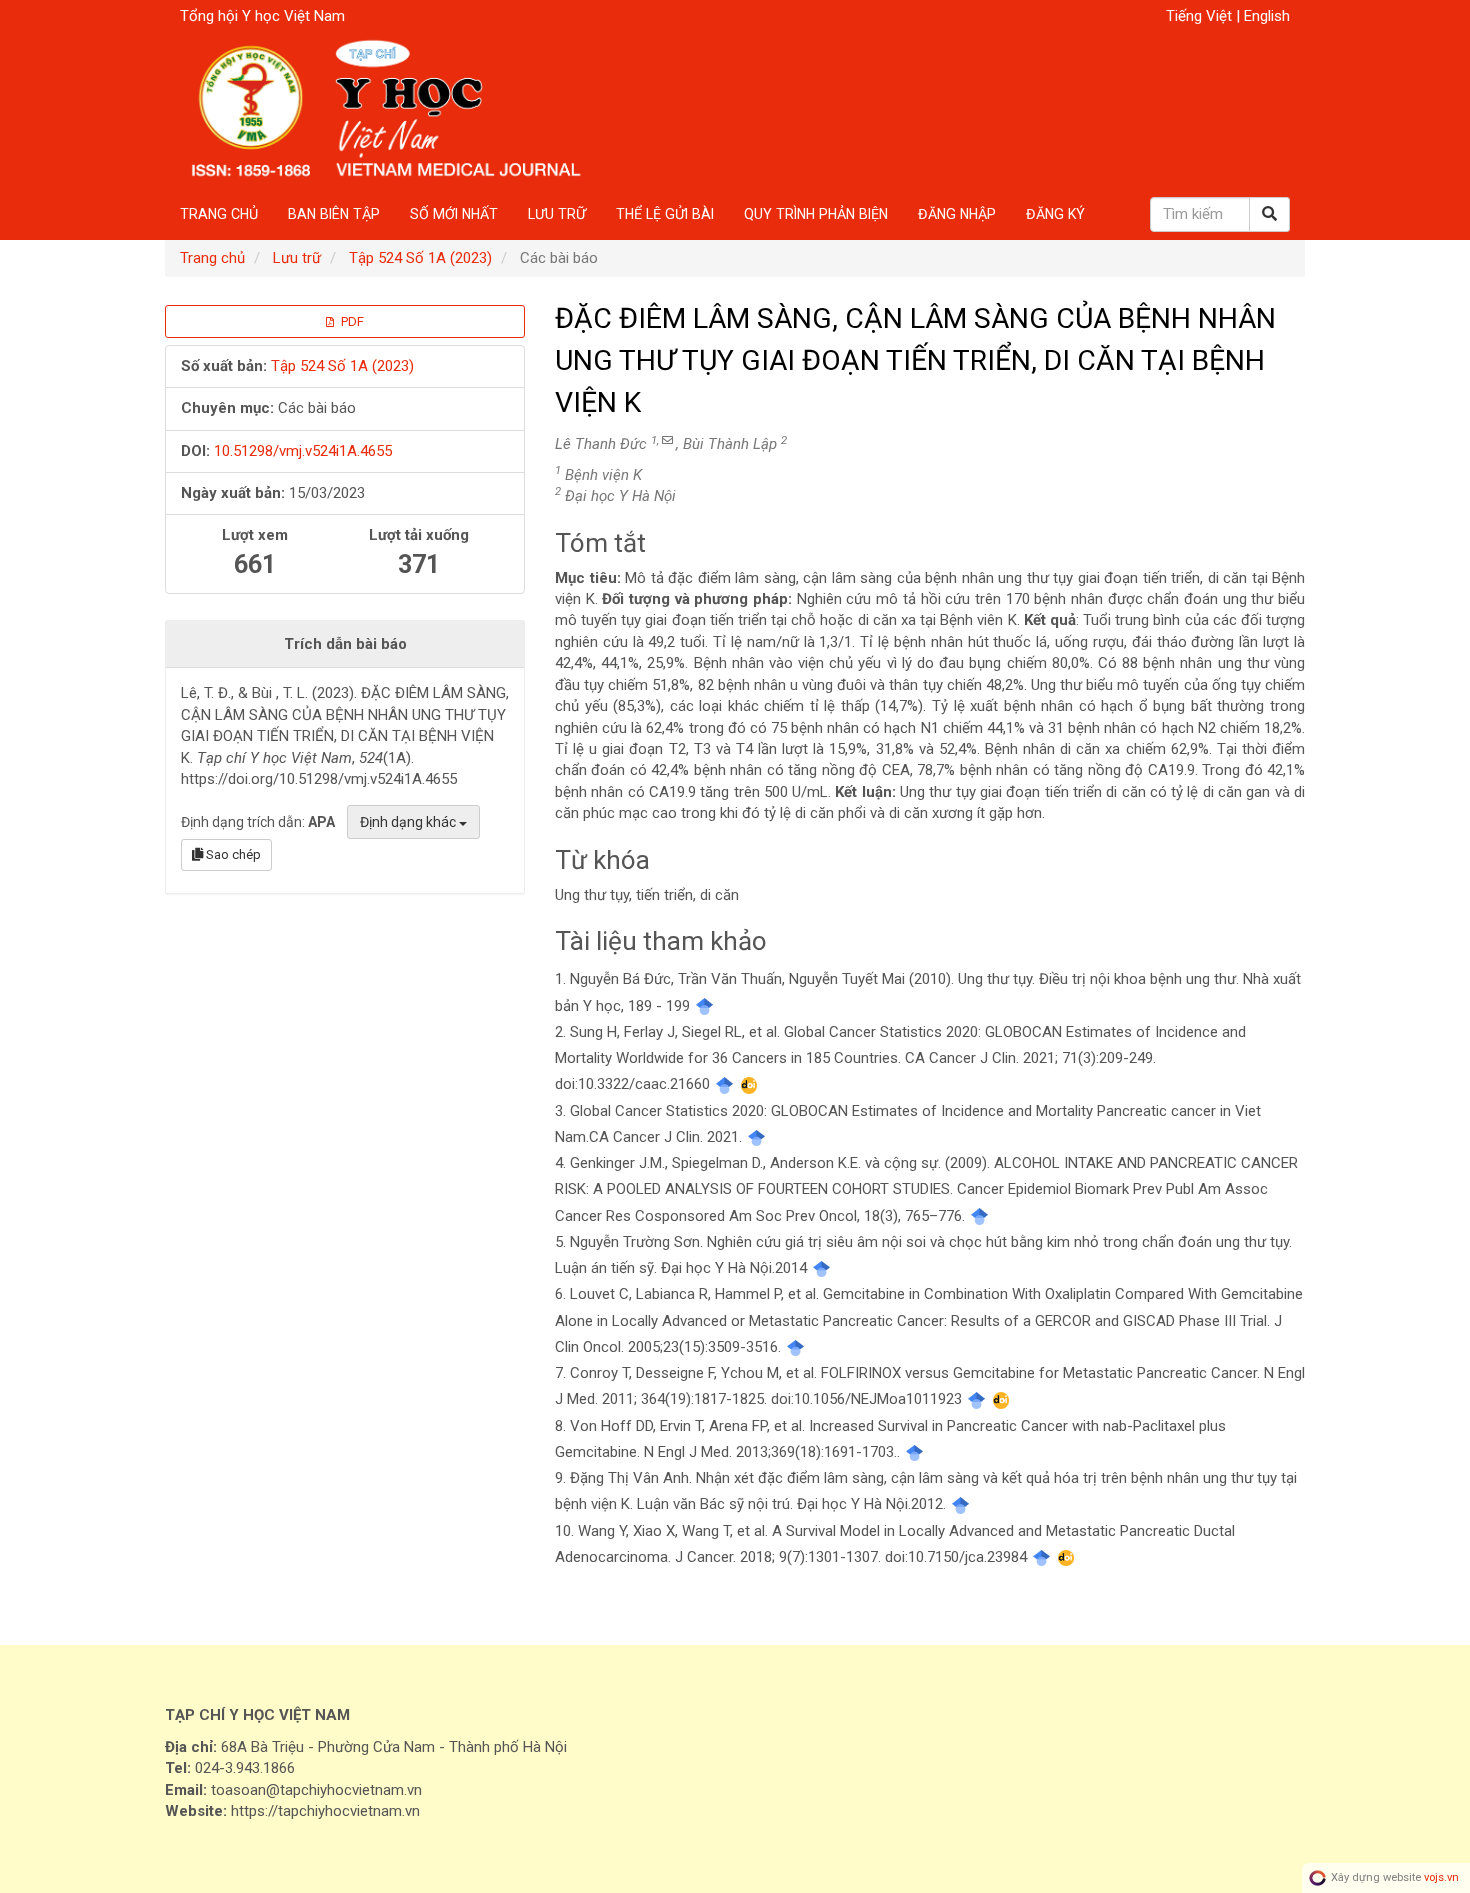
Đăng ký (1055, 214)
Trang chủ (219, 214)
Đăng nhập (957, 214)
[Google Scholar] (704, 1006)
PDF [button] (351, 321)
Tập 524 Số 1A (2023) (420, 258)
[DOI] (749, 1084)
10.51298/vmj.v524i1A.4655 (303, 451)
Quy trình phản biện (816, 214)
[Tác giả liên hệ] (667, 440)
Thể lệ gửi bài (665, 214)
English (1267, 16)
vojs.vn (1441, 1877)
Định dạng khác (409, 822)
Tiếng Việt (1201, 16)
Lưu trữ (557, 214)
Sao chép (232, 854)
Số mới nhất (454, 214)
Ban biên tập (334, 214)
